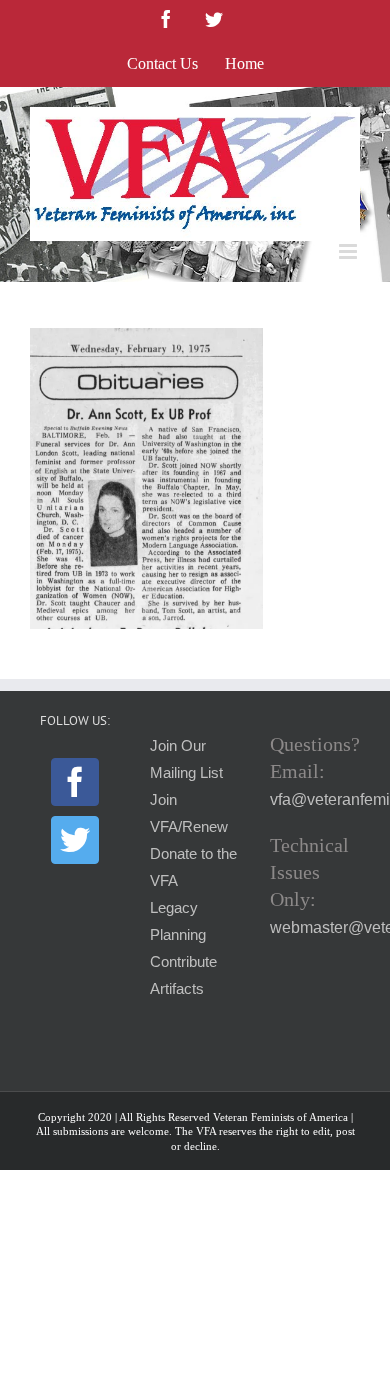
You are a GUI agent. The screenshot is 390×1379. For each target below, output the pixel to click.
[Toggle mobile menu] (349, 251)
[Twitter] (75, 840)
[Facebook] (75, 782)
